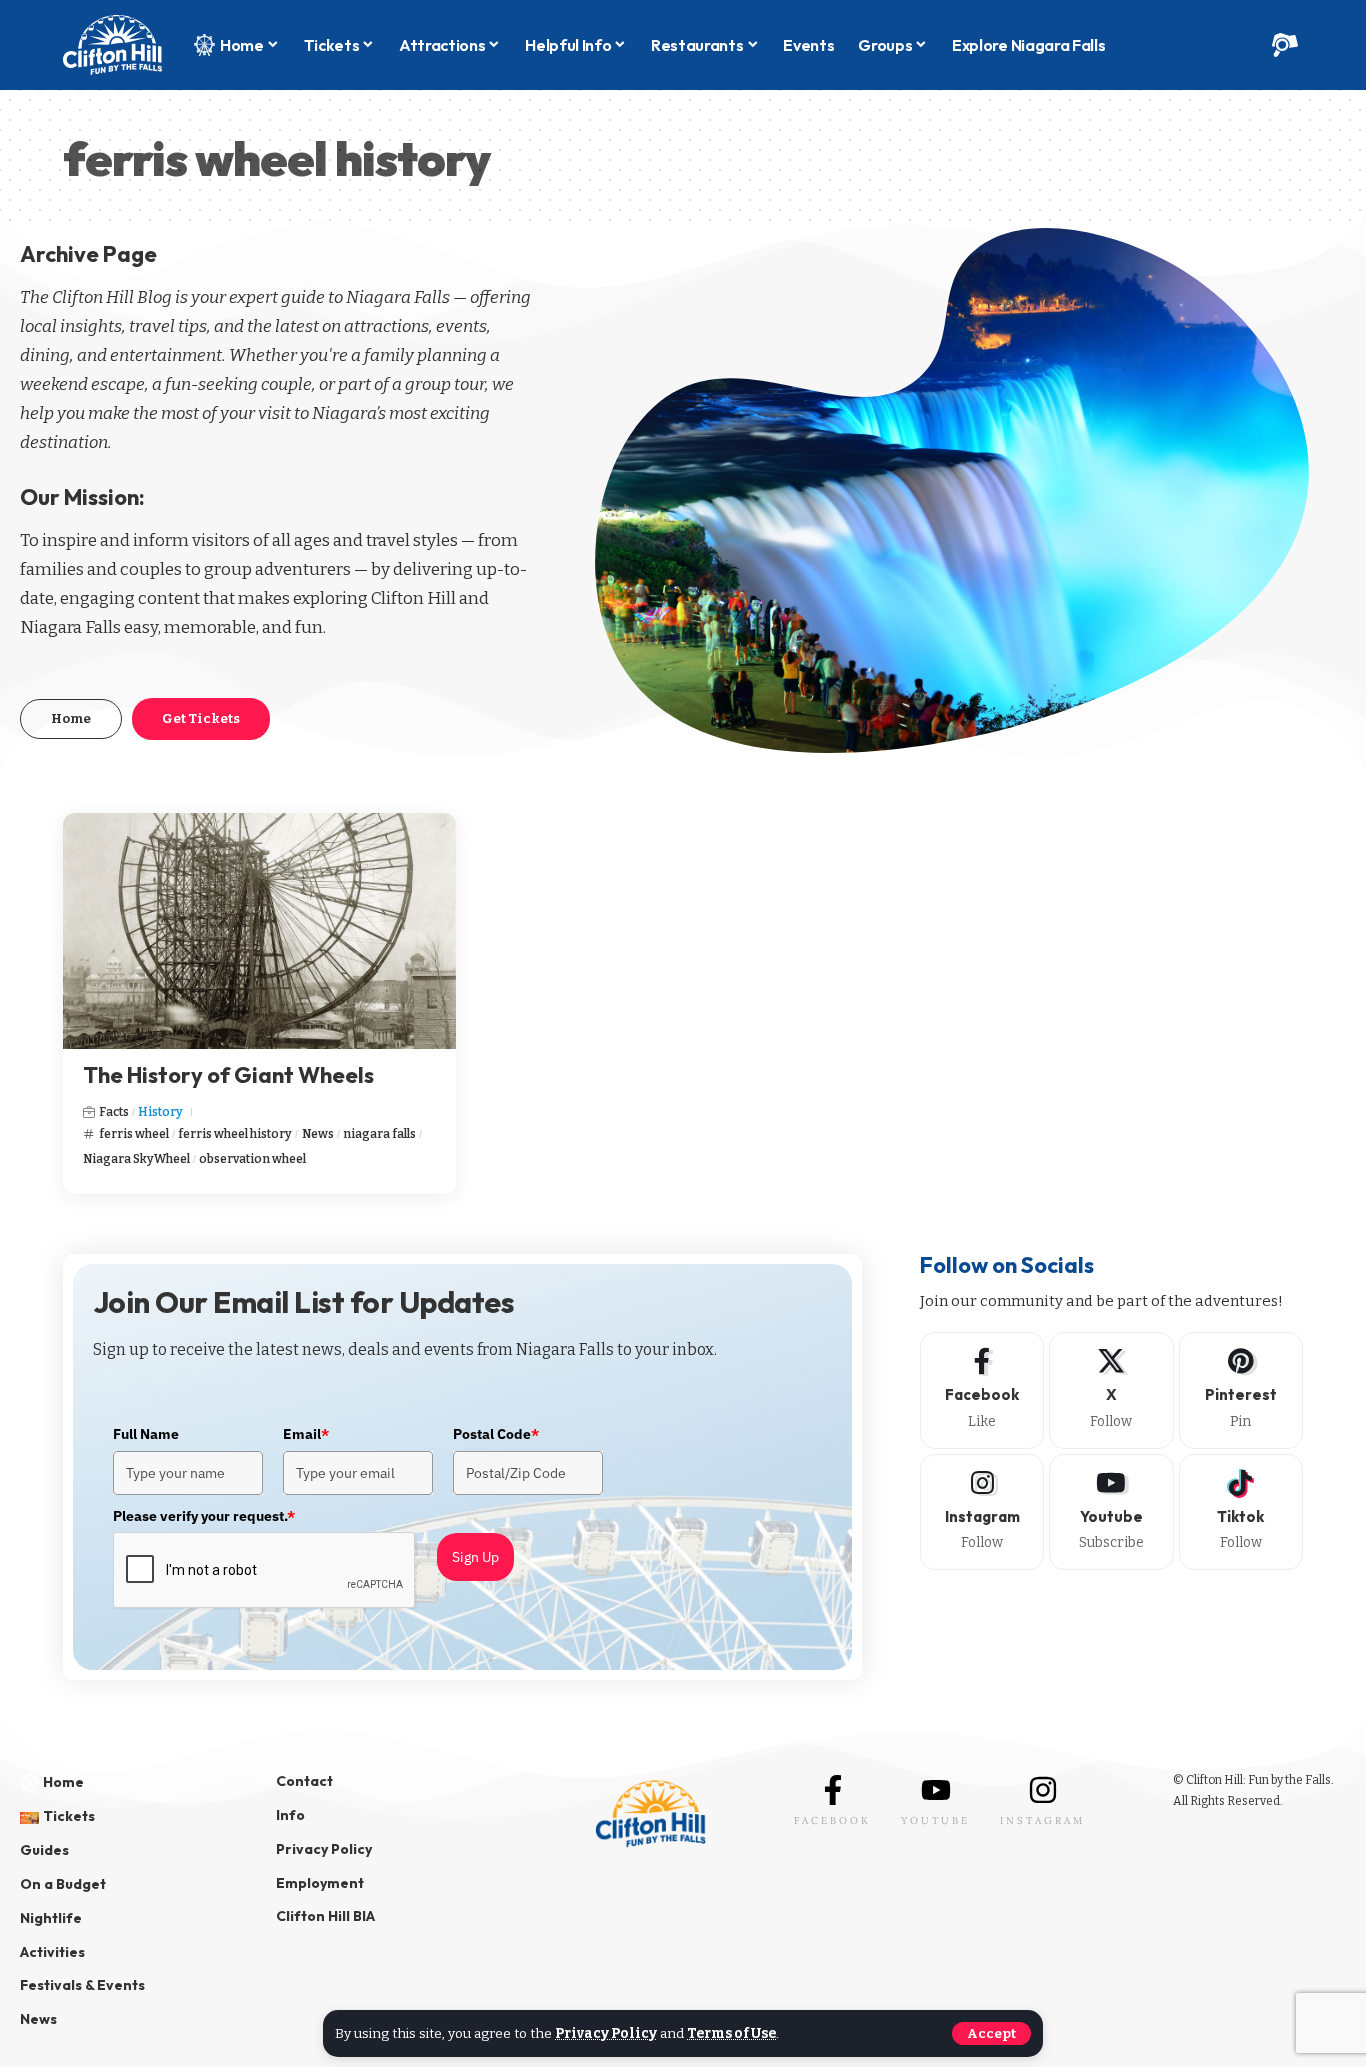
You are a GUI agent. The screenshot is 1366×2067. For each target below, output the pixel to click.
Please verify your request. (204, 1516)
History (160, 1112)
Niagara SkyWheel (136, 1159)
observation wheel (252, 1159)
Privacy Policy (606, 2033)
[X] (1111, 1390)
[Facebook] (982, 1390)
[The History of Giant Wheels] (259, 931)
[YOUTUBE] (936, 1790)
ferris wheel (134, 1134)
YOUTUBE (935, 1820)
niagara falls (379, 1134)
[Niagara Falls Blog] (112, 45)
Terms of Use (731, 2033)
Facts (114, 1112)
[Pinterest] (1241, 1390)
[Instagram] (982, 1512)
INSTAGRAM (1042, 1820)
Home (71, 718)
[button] (991, 2033)
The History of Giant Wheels (228, 1075)
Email (306, 1434)
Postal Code (496, 1434)
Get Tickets (201, 718)
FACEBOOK (832, 1820)
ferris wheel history (235, 1134)
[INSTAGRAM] (1043, 1790)
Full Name (146, 1434)
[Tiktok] (1241, 1512)
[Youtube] (1111, 1512)
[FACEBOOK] (833, 1790)
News (318, 1134)
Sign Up (475, 1557)
